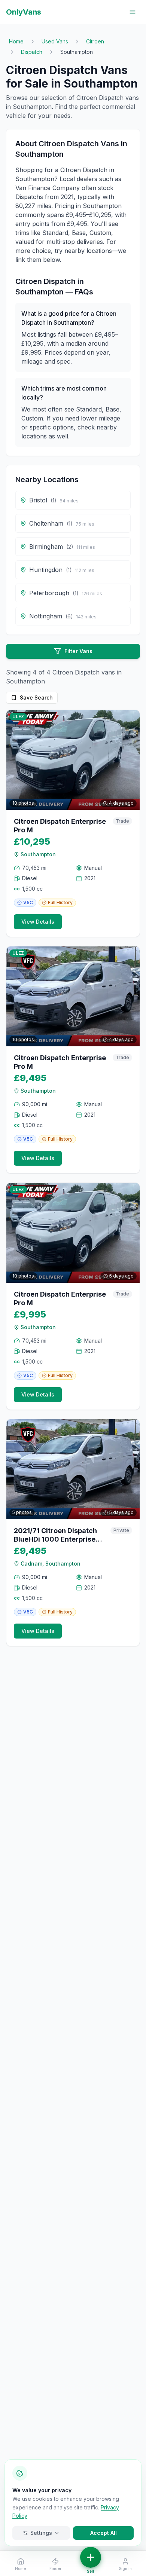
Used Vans (55, 41)
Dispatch (32, 52)
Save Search (36, 697)
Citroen (95, 41)
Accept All (104, 2533)
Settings (41, 2533)
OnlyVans (24, 12)
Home (16, 41)
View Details (38, 922)
